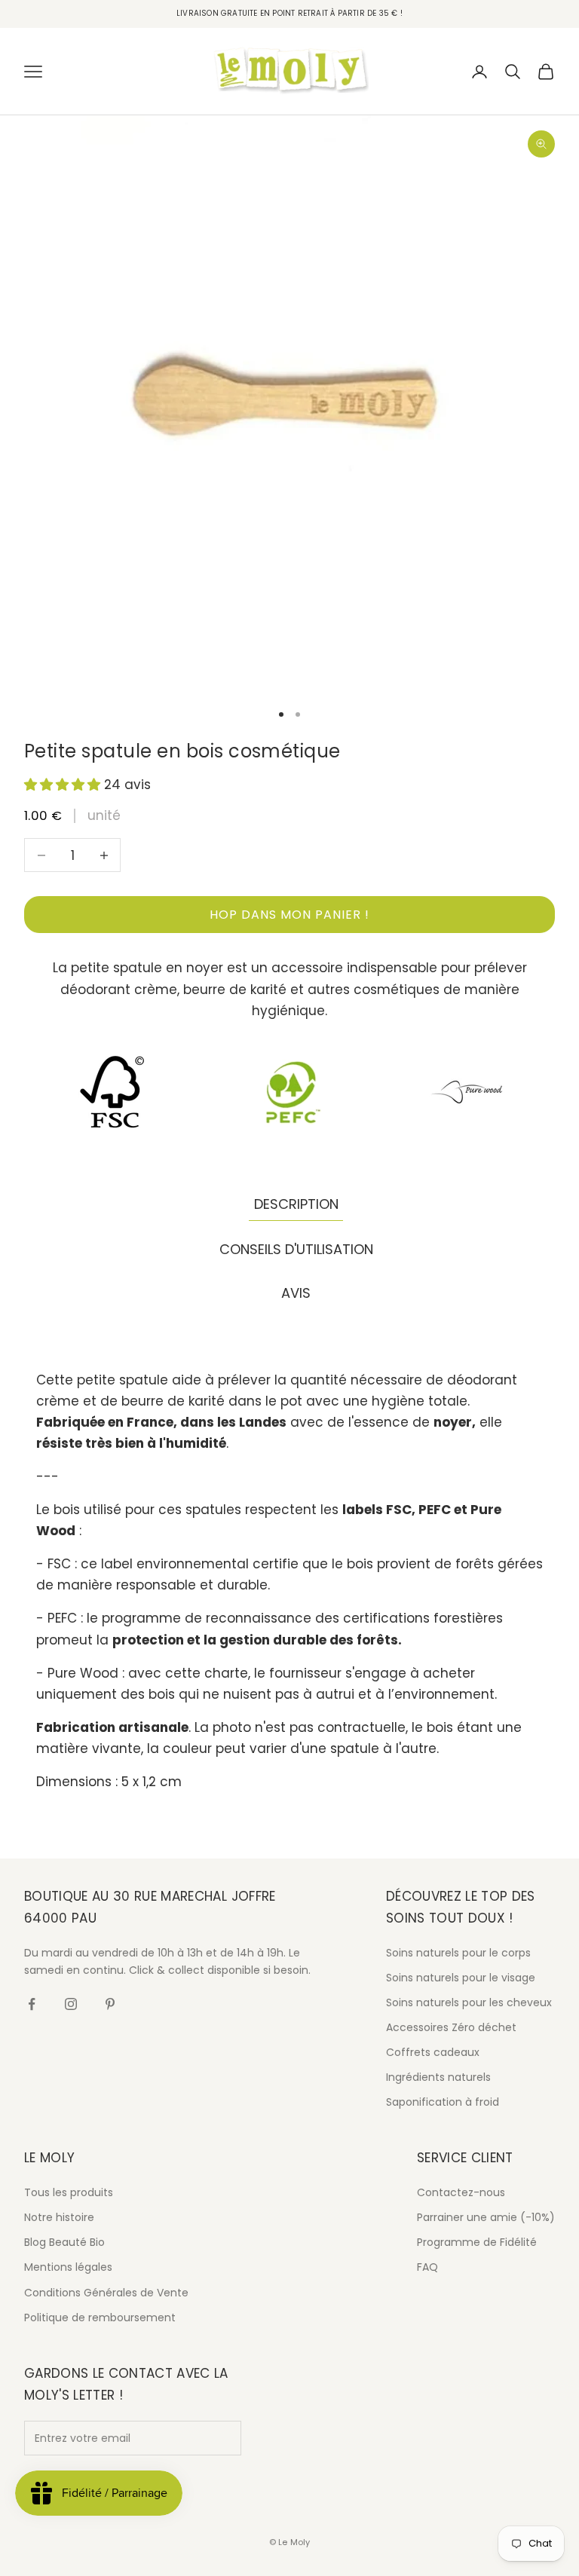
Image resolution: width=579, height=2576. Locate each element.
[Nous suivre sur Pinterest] (110, 2004)
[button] (64, 785)
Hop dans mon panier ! (289, 915)
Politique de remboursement (100, 2317)
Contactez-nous (461, 2192)
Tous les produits (69, 2192)
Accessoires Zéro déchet (451, 2027)
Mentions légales (68, 2267)
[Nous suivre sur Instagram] (71, 2004)
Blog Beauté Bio (64, 2242)
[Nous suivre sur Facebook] (32, 2004)
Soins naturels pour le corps (458, 1953)
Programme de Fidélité (477, 2242)
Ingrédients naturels (438, 2077)
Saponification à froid (443, 2102)
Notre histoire (59, 2217)
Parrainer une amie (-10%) (486, 2217)
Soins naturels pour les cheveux (469, 2002)
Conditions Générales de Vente (106, 2293)
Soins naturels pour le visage (461, 1978)
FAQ (427, 2267)
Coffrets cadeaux (433, 2052)
